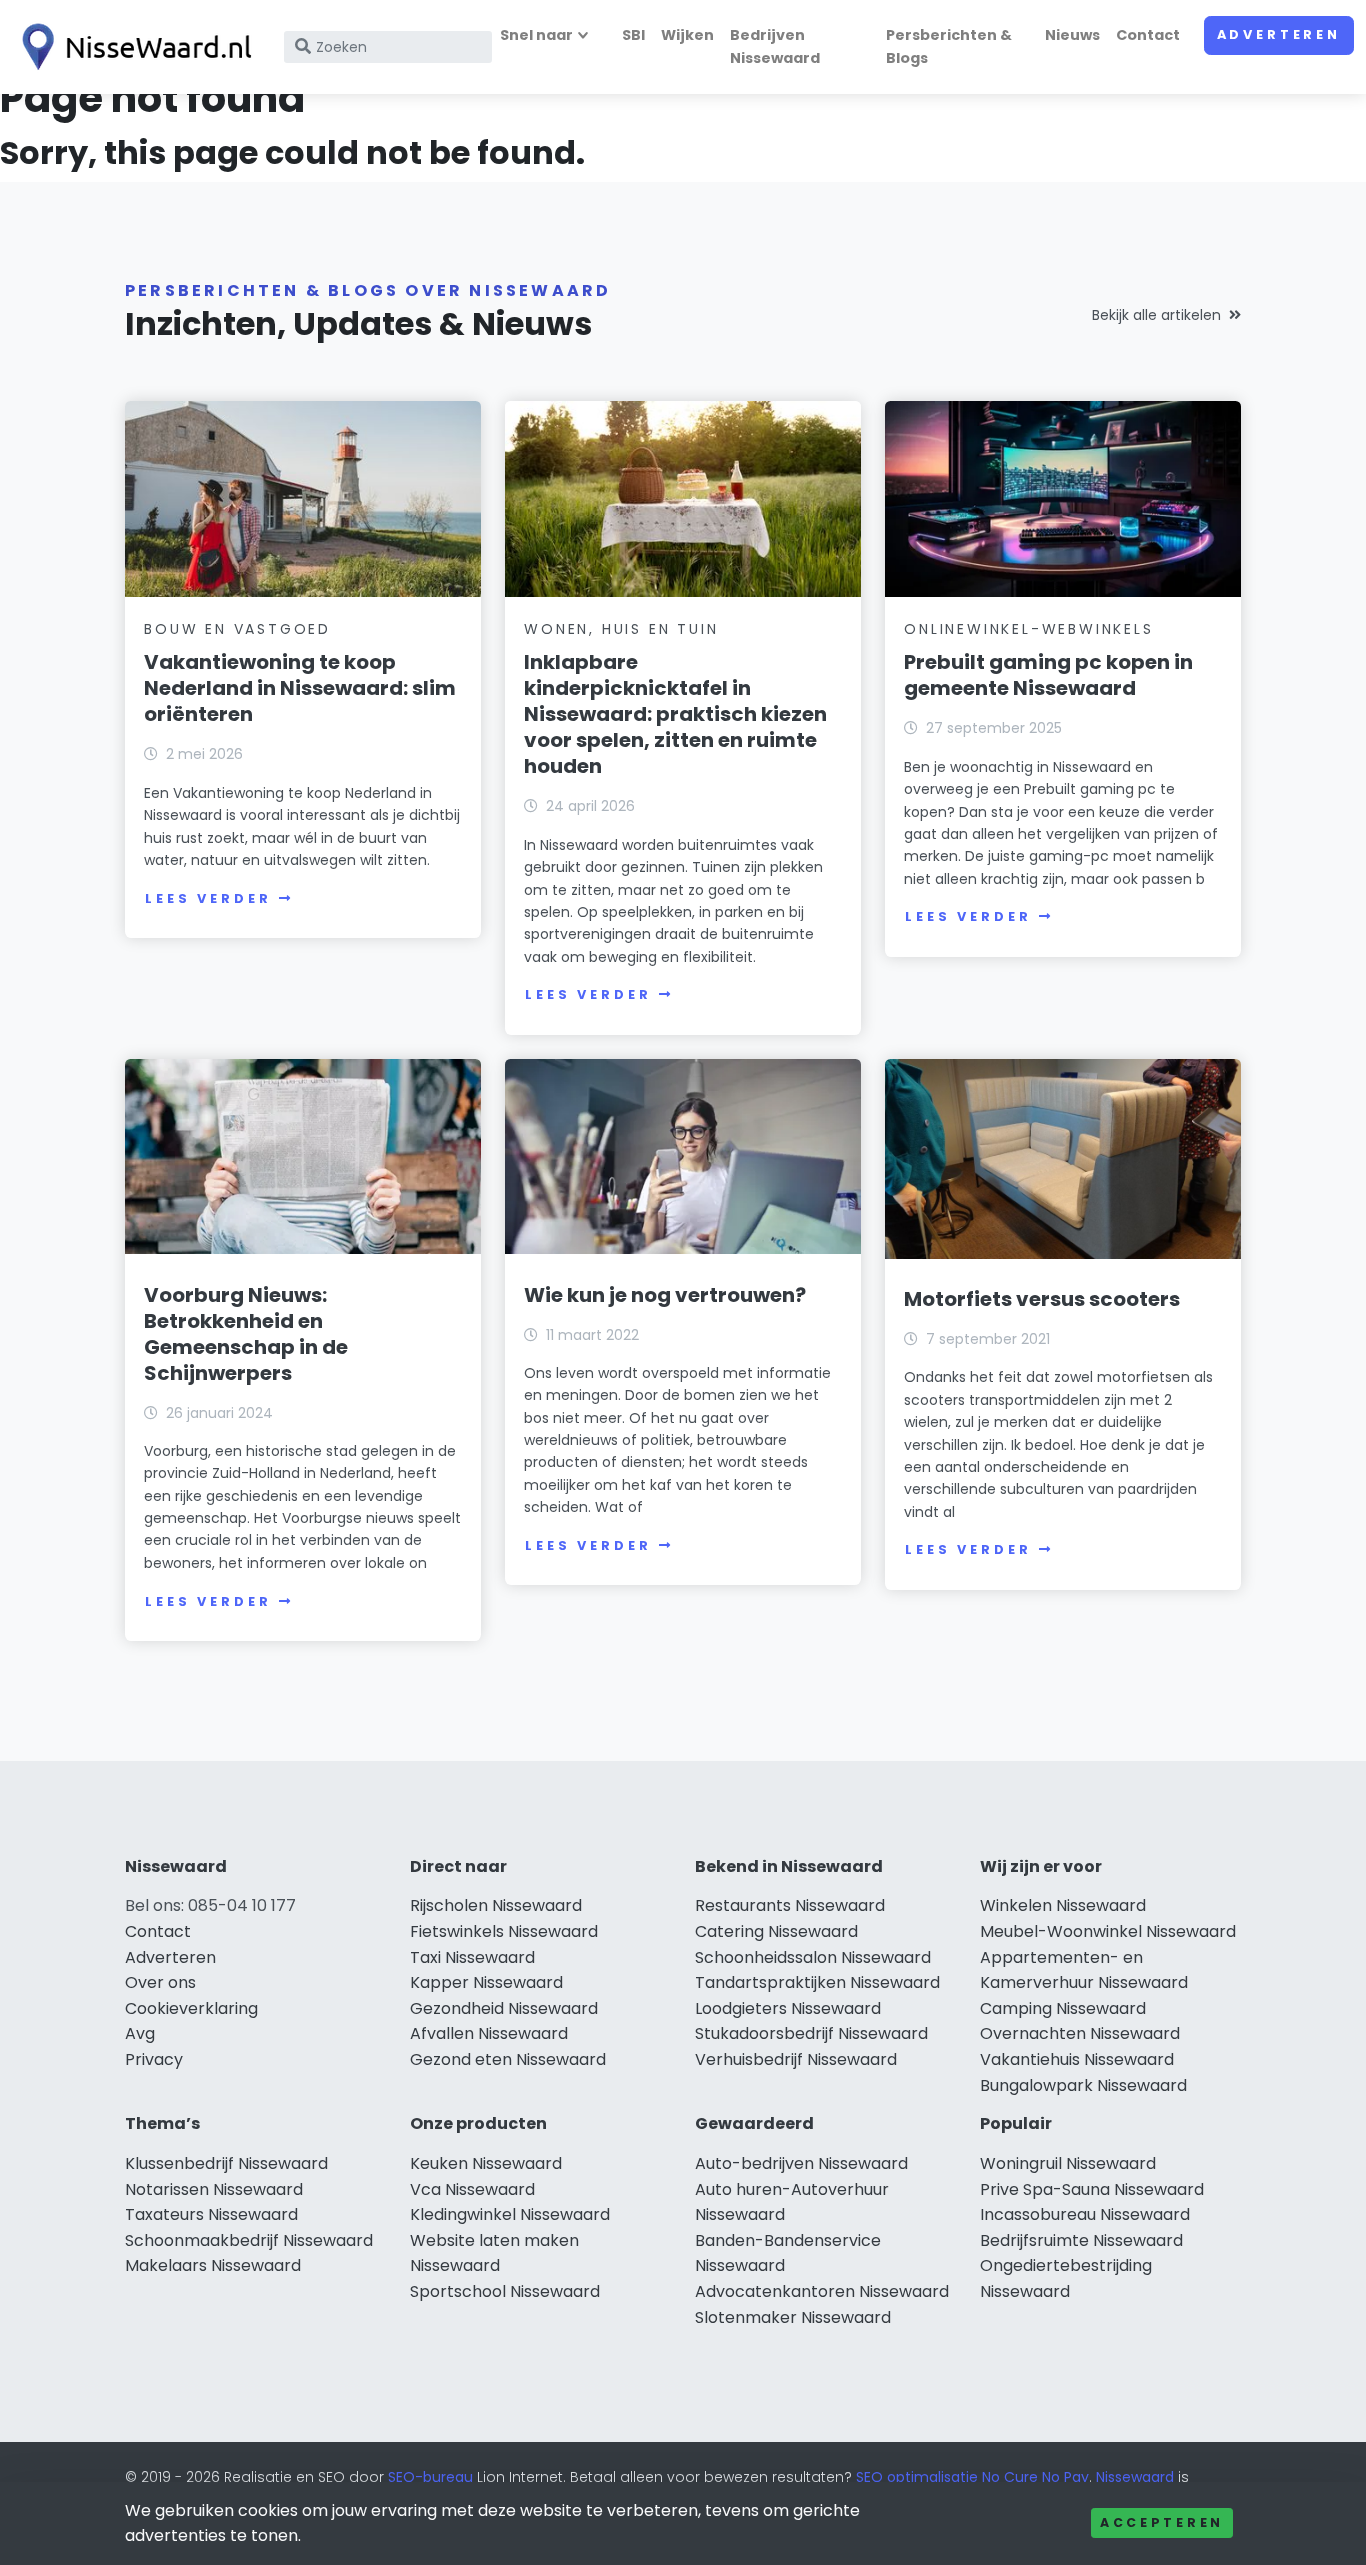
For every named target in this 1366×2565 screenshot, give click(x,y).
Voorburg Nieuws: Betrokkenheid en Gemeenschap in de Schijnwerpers (246, 1334)
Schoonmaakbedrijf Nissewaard (249, 2240)
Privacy (154, 2059)
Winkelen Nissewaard (1063, 1905)
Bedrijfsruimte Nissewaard (1081, 2240)
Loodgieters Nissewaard (788, 2008)
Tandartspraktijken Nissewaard (817, 1982)
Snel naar (536, 35)
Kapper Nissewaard (486, 1982)
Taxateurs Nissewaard (211, 2214)
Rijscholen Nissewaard (496, 1905)
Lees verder (208, 898)
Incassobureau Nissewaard (1085, 2214)
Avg (140, 2033)
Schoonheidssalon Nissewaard (813, 1957)
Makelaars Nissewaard (213, 2265)
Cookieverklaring (191, 2008)
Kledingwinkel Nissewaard (510, 2214)
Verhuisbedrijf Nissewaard (796, 2059)
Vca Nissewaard (472, 2189)
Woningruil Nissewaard (1068, 2163)
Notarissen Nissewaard (214, 2189)
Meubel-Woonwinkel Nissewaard (1108, 1931)
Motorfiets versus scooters (1042, 1299)
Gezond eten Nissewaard (508, 2059)
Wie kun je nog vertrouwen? (665, 1295)
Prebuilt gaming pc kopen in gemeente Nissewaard (1048, 675)
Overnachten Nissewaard (1080, 2033)
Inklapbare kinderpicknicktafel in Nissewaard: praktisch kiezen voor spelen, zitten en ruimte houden (675, 714)
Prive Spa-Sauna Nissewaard (1092, 2189)
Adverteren (1279, 34)
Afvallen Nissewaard (489, 2033)
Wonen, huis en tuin (621, 629)
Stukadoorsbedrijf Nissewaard (811, 2033)
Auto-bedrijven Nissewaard (801, 2163)
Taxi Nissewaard (472, 1957)
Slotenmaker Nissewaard (793, 2317)
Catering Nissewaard (776, 1931)
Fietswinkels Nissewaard (504, 1931)
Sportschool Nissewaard (505, 2291)
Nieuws (1072, 35)
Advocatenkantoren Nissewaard (822, 2291)
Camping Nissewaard (1063, 2008)
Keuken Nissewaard (486, 2163)
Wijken (687, 35)
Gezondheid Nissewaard (504, 2008)
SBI (633, 35)
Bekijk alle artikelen (1156, 315)
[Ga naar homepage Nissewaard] (132, 47)
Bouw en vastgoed (237, 629)
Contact (1148, 35)
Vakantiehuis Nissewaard (1077, 2059)
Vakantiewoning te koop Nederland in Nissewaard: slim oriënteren (300, 688)
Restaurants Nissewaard (790, 1905)
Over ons (160, 1982)
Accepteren (1162, 2522)
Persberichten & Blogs (949, 46)
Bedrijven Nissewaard (775, 46)
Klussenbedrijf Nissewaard (226, 2163)
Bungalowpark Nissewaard (1083, 2085)
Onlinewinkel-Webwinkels (1028, 629)
